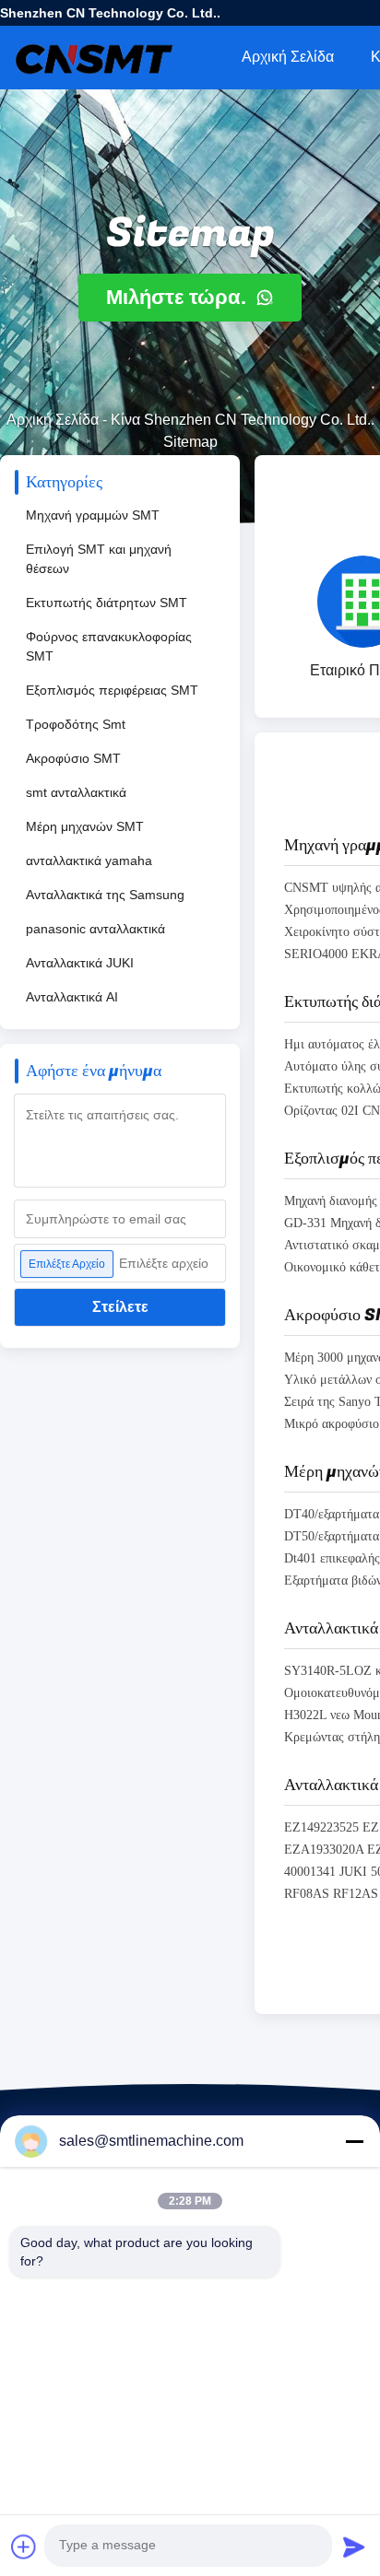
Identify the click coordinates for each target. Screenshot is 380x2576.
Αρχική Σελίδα (288, 57)
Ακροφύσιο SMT (73, 758)
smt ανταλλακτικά (76, 792)
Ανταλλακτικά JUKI (80, 963)
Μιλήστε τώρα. (179, 297)
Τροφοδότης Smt (76, 724)
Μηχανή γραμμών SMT (93, 515)
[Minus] (354, 2141)
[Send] (354, 2547)
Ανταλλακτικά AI (72, 997)
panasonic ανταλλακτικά (95, 929)
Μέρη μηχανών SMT (85, 826)
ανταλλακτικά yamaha (89, 861)
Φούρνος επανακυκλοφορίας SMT (109, 646)
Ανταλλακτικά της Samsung (105, 895)
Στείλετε (120, 1307)
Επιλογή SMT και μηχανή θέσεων (99, 559)
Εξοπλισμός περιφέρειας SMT (112, 690)
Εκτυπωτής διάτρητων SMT (107, 603)
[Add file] (24, 2547)
